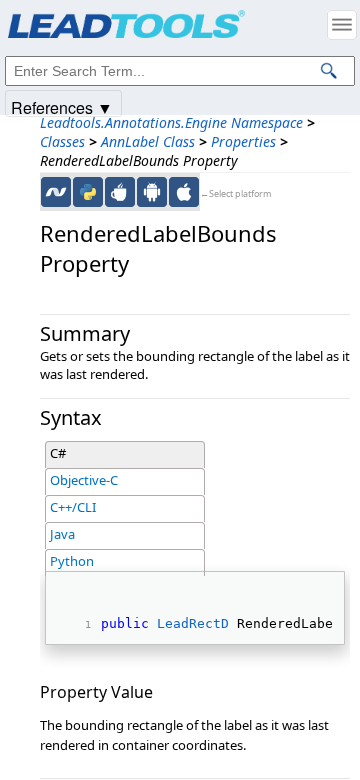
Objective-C (84, 480)
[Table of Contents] (342, 25)
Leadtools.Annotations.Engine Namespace (171, 122)
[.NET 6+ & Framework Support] (56, 192)
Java (62, 534)
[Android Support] (152, 192)
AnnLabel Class (148, 141)
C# (58, 453)
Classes (62, 141)
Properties (243, 141)
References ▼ (62, 106)
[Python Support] (88, 192)
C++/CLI (73, 507)
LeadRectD (193, 623)
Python (72, 561)
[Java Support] (120, 192)
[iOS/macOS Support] (184, 192)
